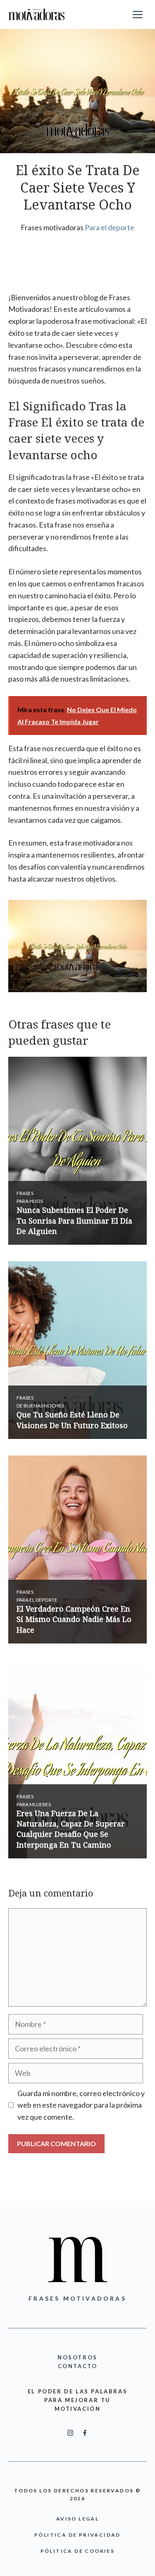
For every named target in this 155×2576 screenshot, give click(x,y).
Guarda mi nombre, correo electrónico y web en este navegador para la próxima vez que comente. (81, 2105)
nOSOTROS (77, 2357)
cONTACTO (78, 2366)
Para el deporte (110, 227)
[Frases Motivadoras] (37, 14)
